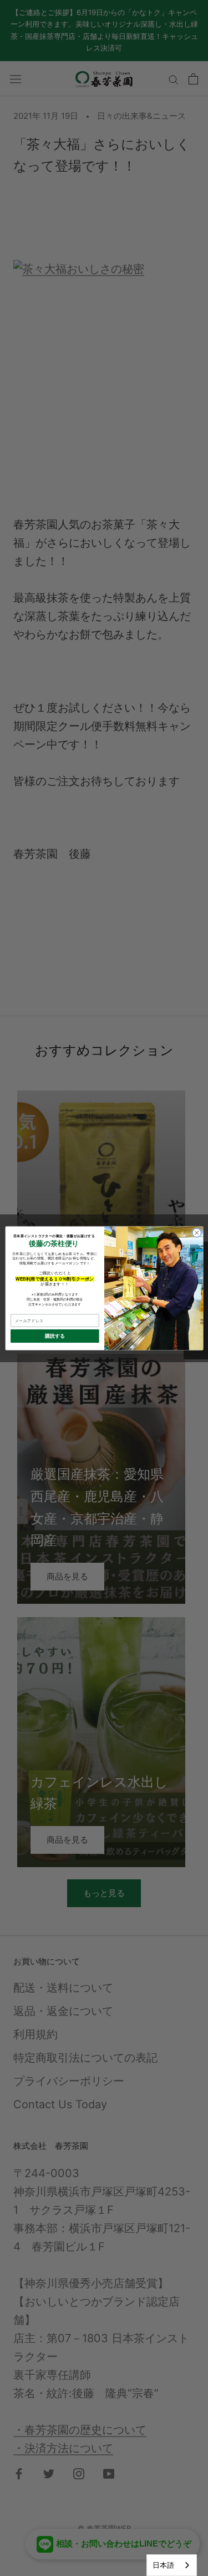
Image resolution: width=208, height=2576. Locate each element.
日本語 (163, 2565)
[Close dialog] (196, 1233)
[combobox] (172, 2565)
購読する (55, 1336)
